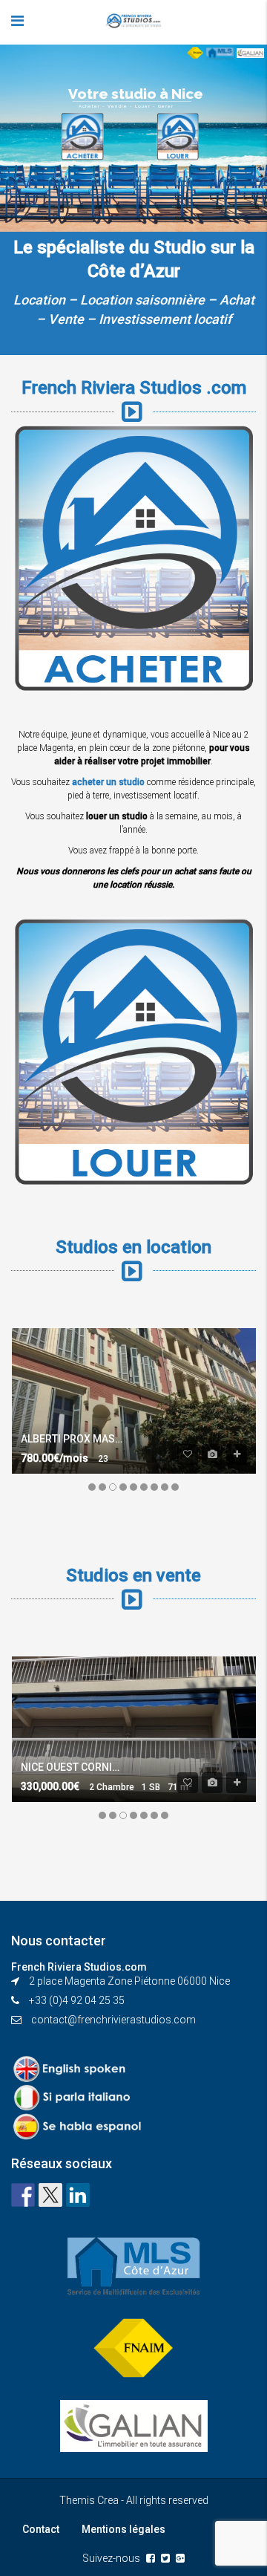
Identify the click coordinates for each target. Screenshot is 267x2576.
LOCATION (32, 193)
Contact (41, 2529)
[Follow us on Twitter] (50, 2195)
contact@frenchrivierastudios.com (113, 2020)
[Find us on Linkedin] (78, 2195)
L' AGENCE (32, 104)
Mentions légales (123, 2529)
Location (39, 300)
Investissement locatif (165, 319)
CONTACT (30, 223)
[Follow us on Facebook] (23, 2195)
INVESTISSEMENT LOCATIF (72, 134)
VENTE (23, 163)
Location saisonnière (142, 300)
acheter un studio (108, 782)
